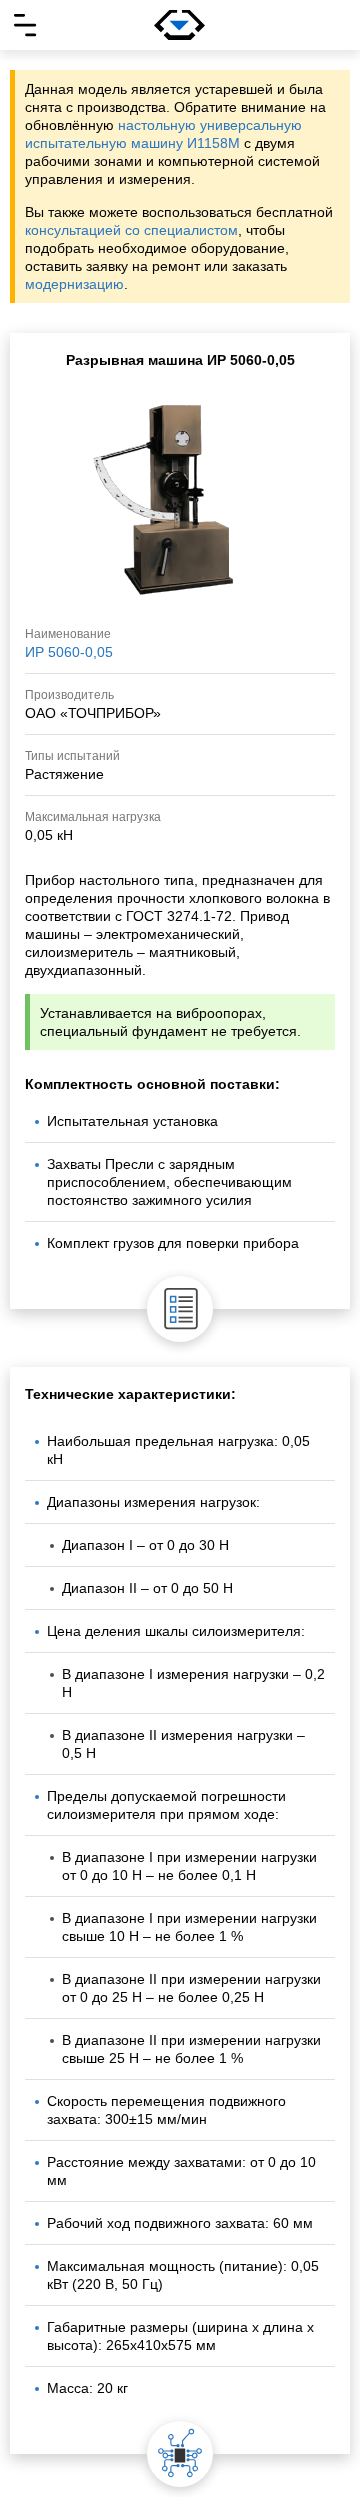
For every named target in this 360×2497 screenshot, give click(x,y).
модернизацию (74, 284)
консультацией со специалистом (131, 230)
